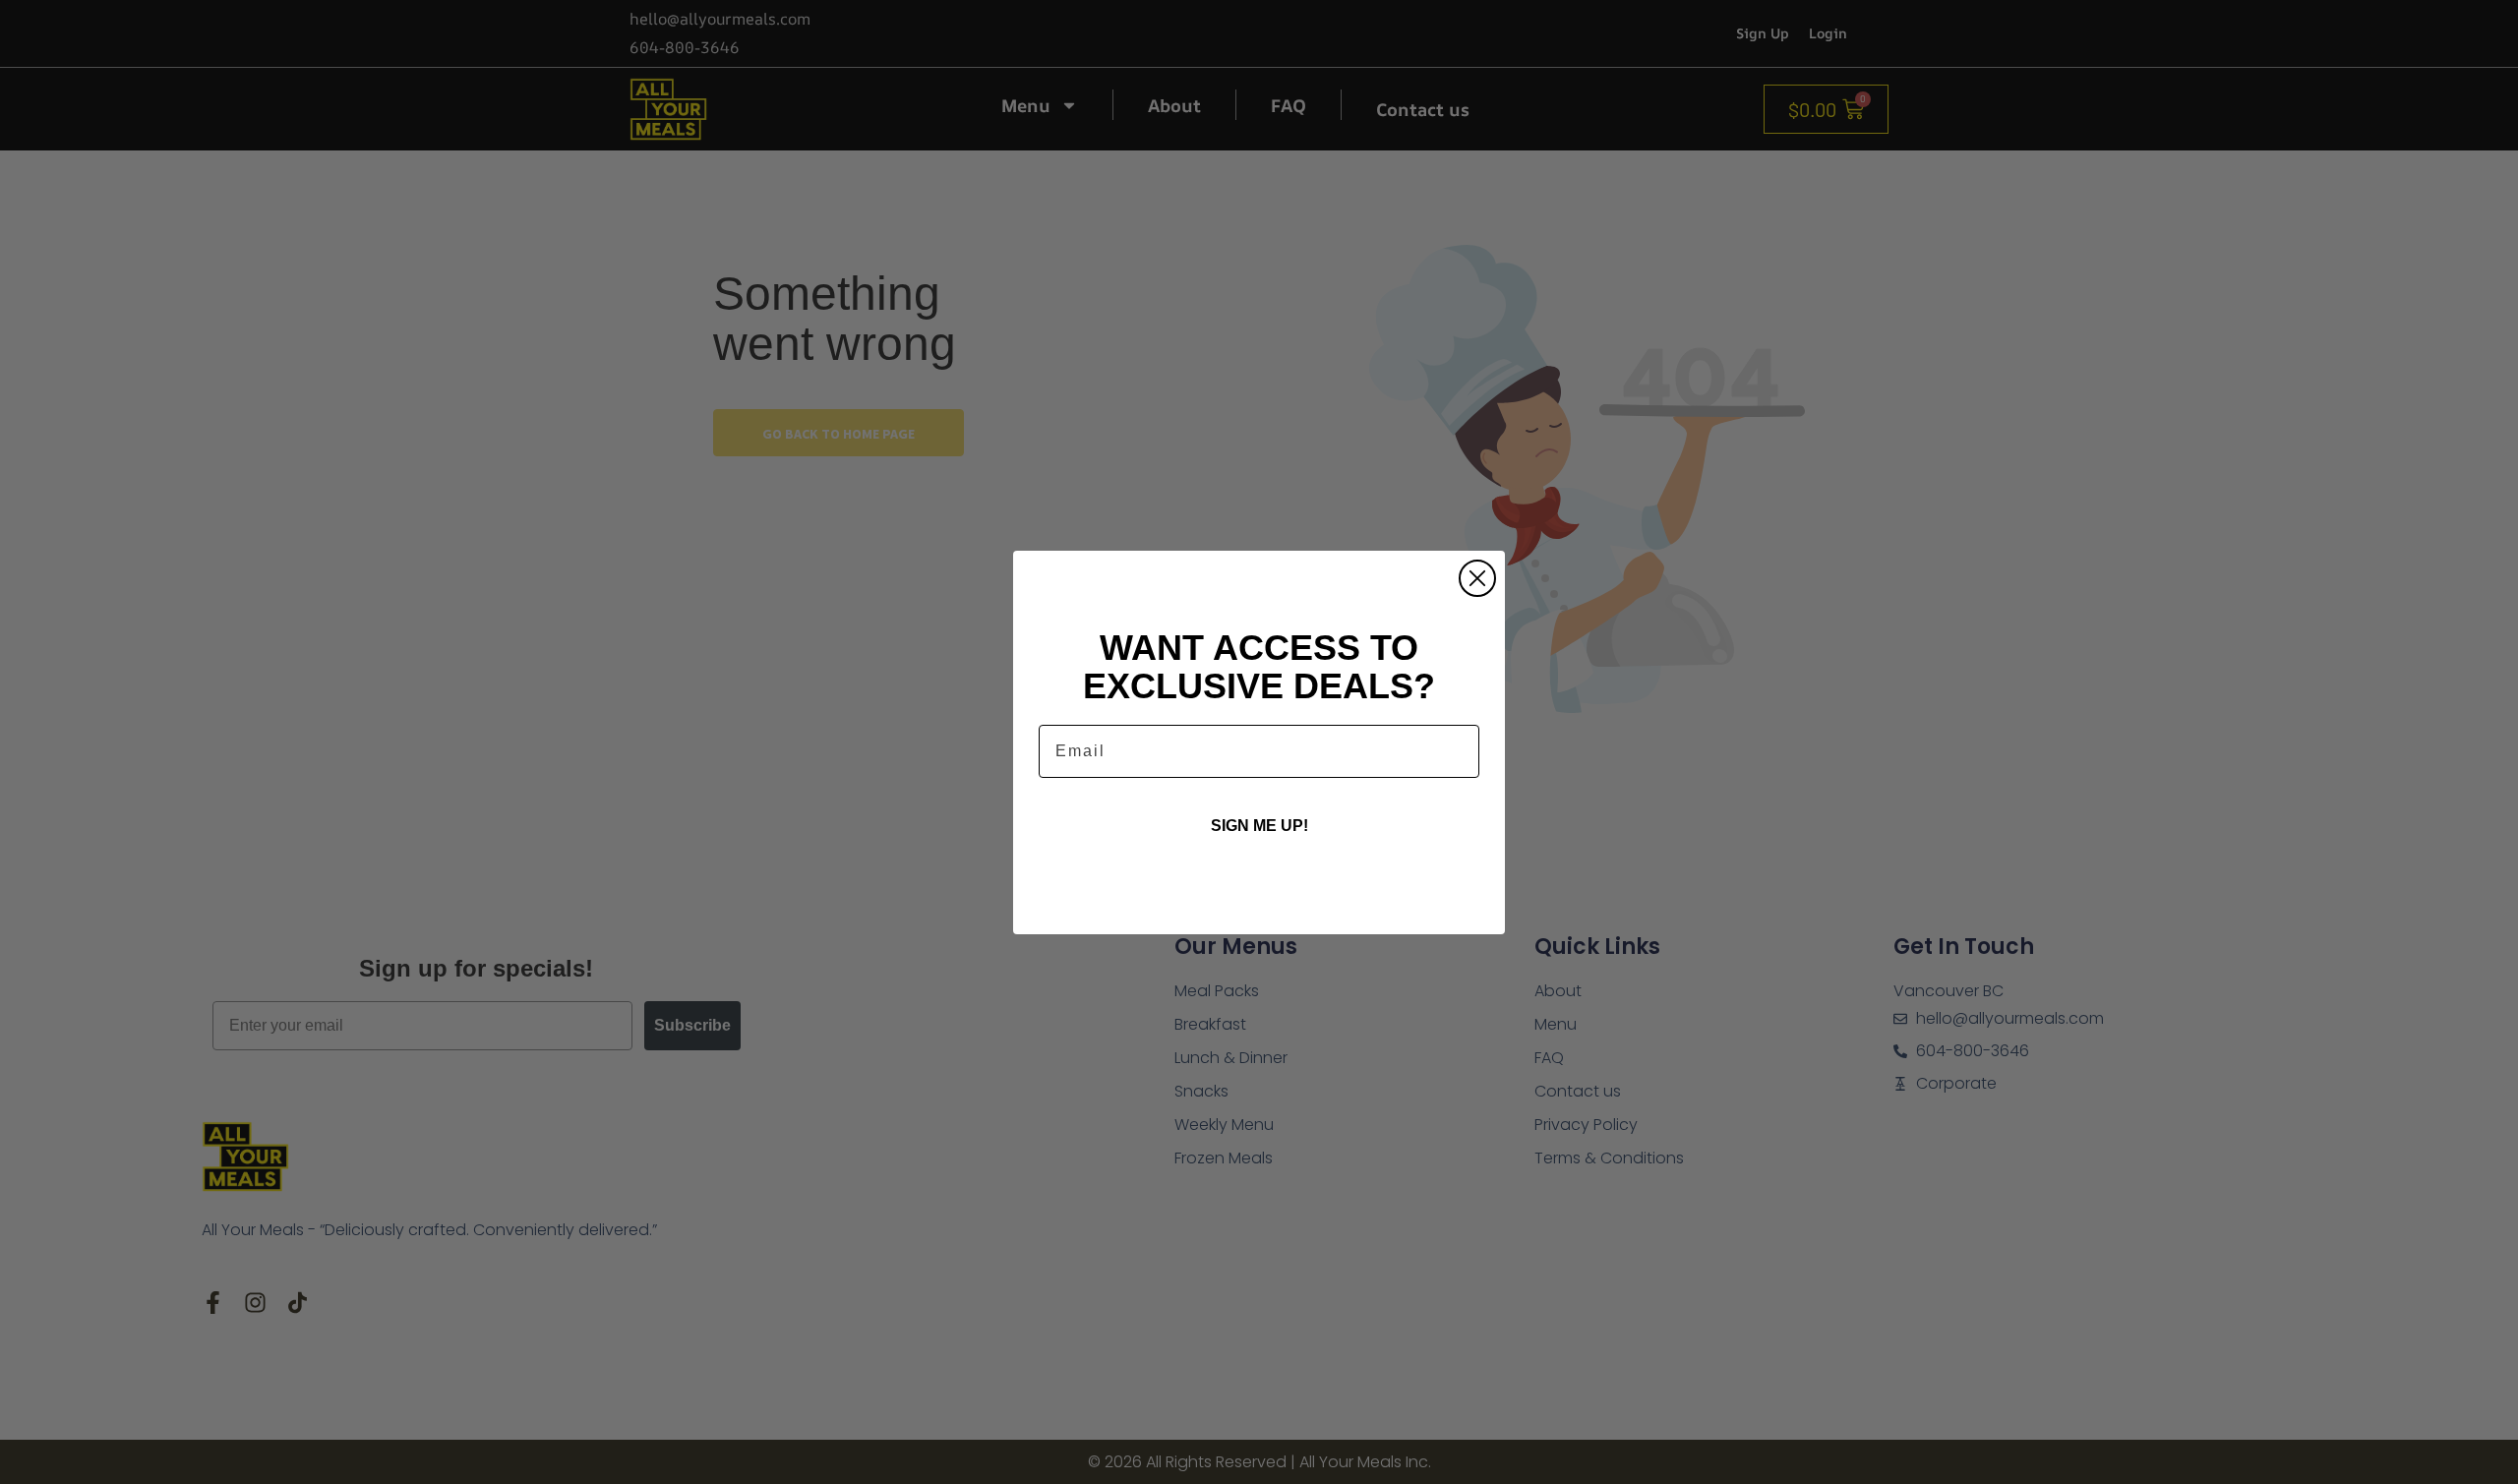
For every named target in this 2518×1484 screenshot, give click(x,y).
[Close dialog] (1477, 578)
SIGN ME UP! (1259, 826)
